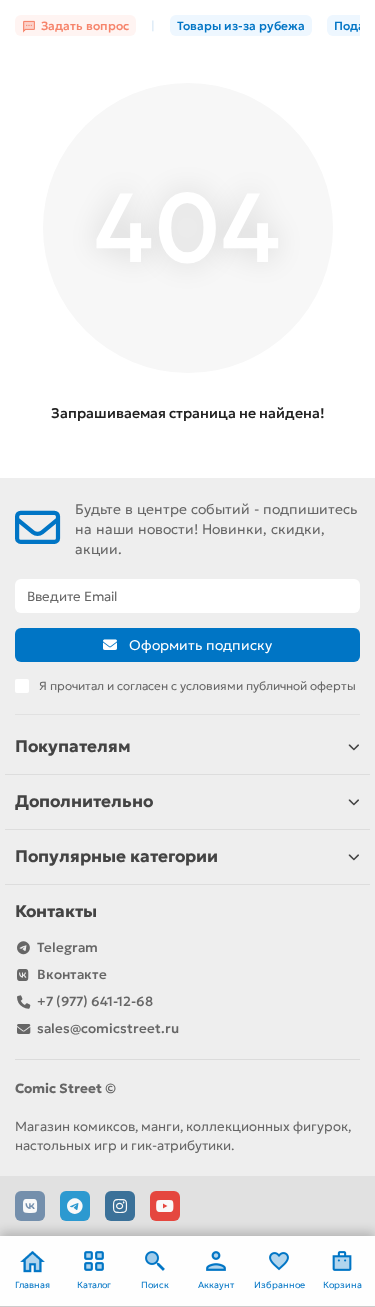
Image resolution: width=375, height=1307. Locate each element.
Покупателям (73, 746)
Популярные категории (116, 856)
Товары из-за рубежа (241, 25)
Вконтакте (72, 974)
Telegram (67, 947)
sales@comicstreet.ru (108, 1028)
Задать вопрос (85, 25)
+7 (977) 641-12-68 (95, 1001)
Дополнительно (84, 801)
